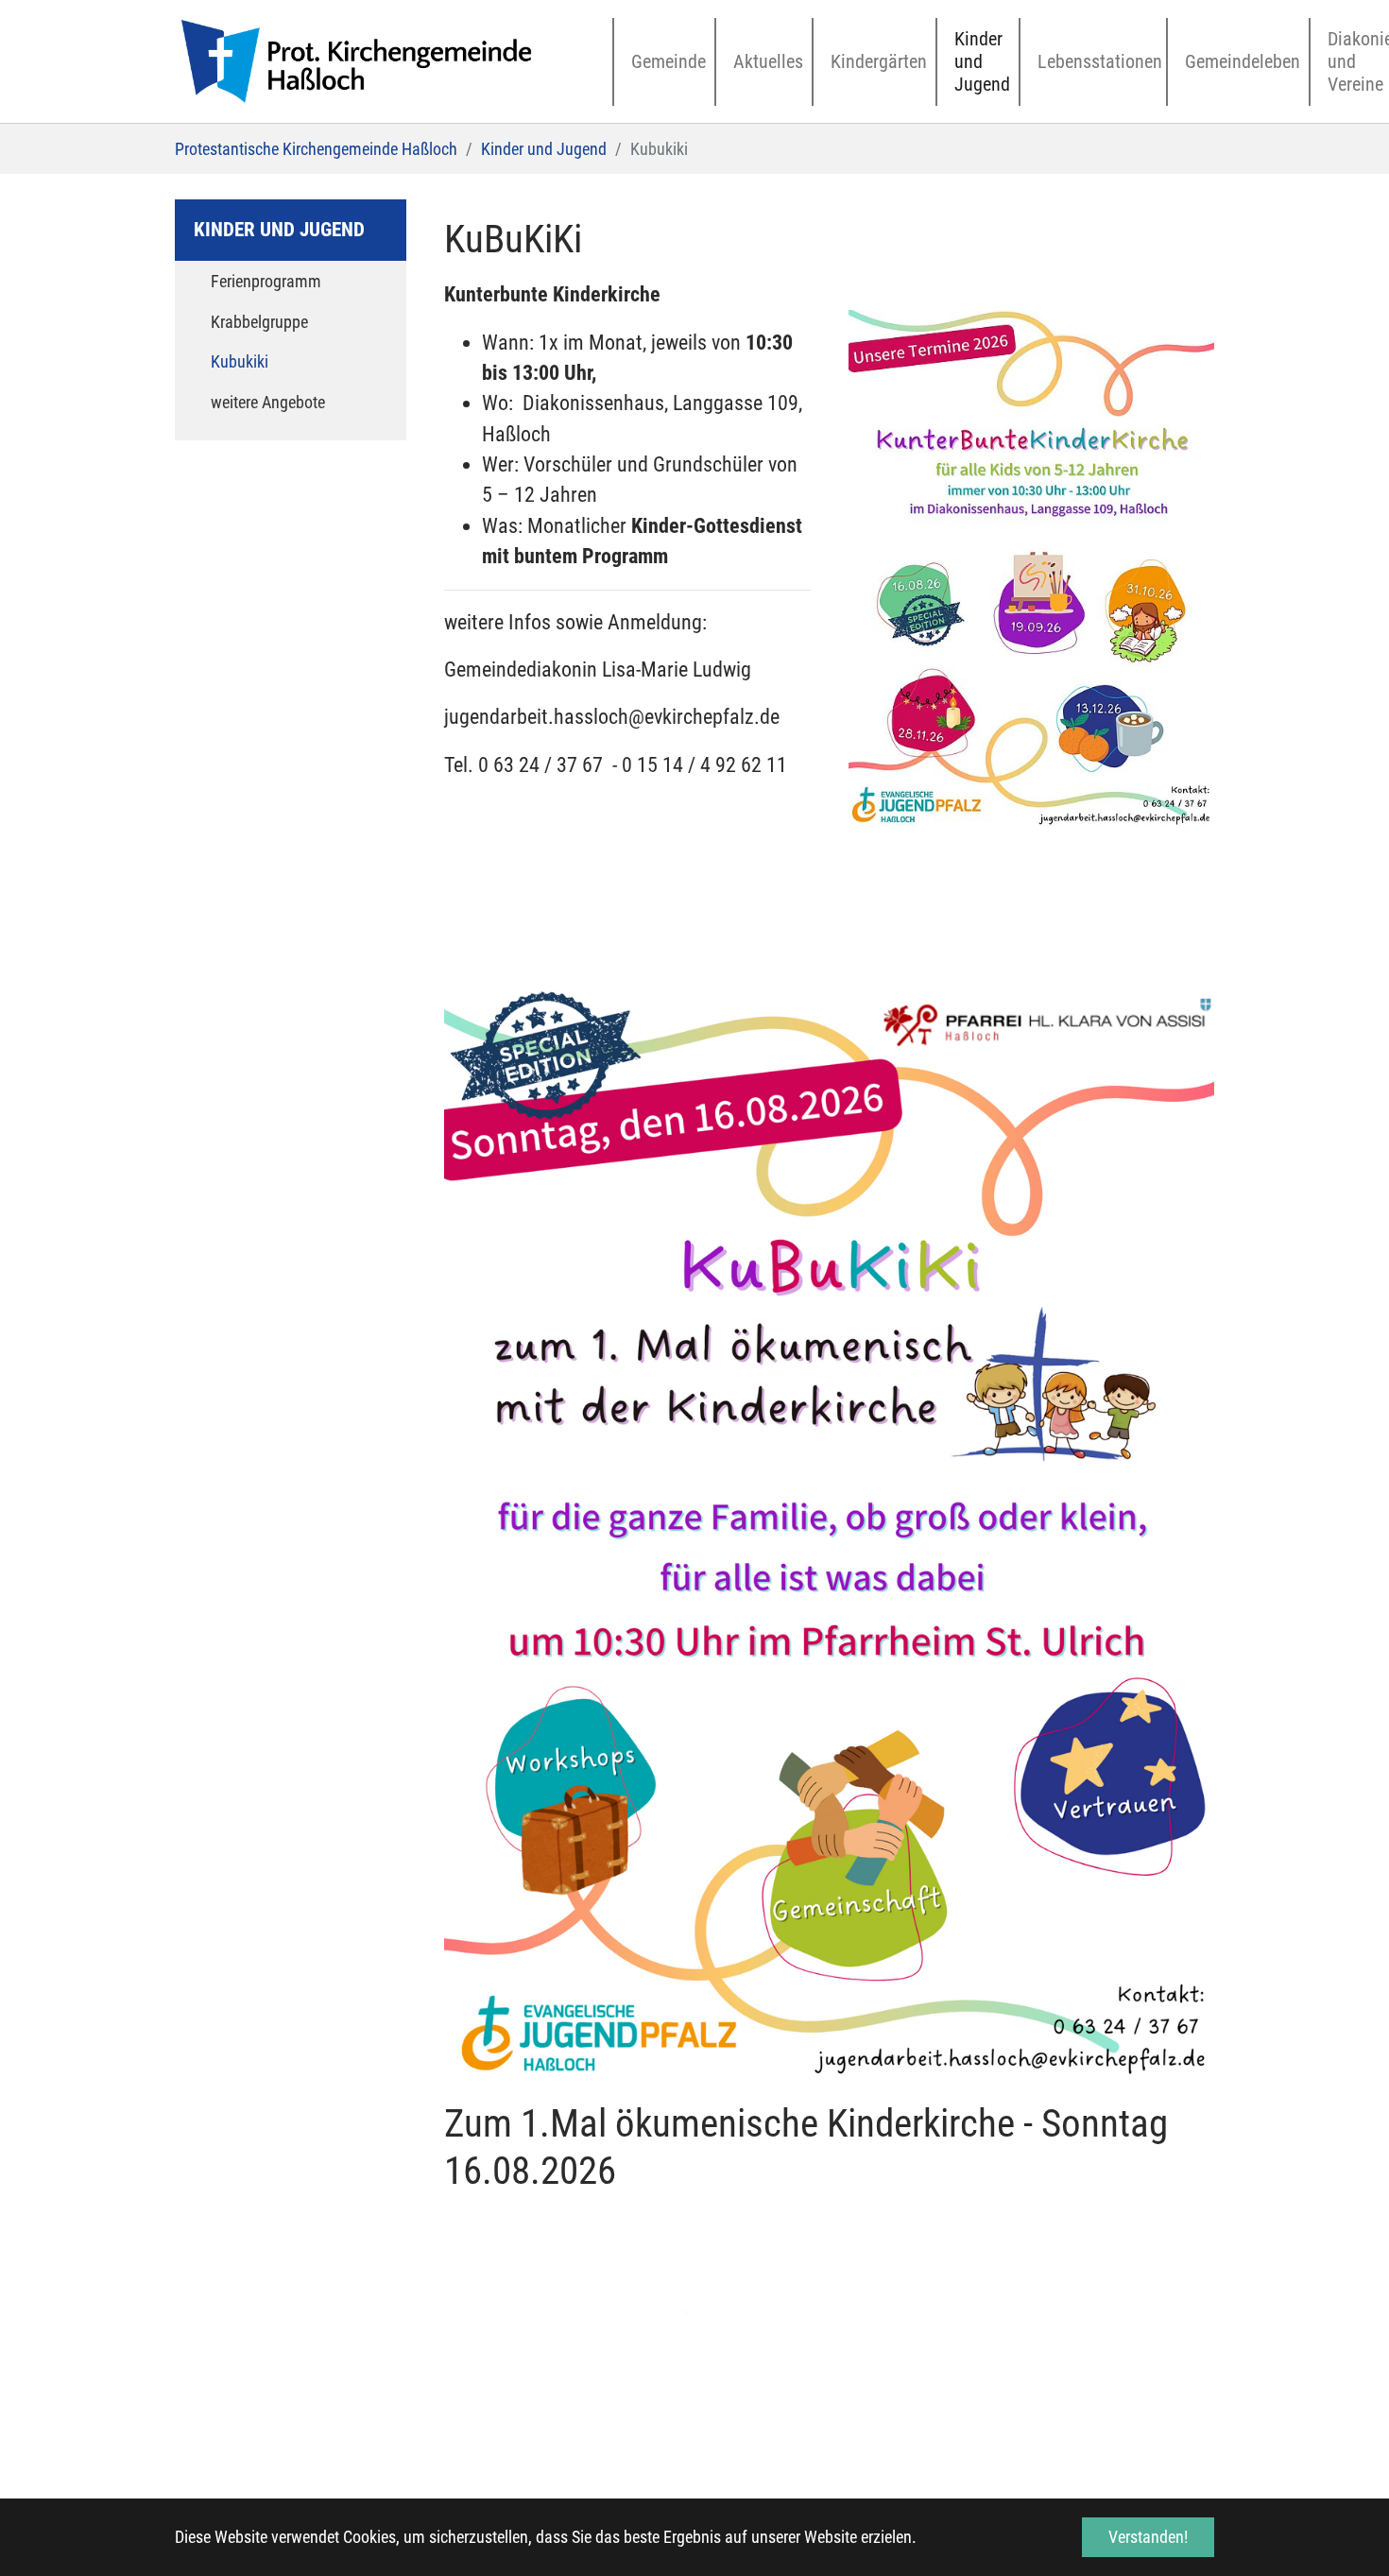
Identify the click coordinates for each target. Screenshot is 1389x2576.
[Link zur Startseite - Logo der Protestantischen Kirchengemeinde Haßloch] (356, 61)
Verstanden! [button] (1148, 2537)
